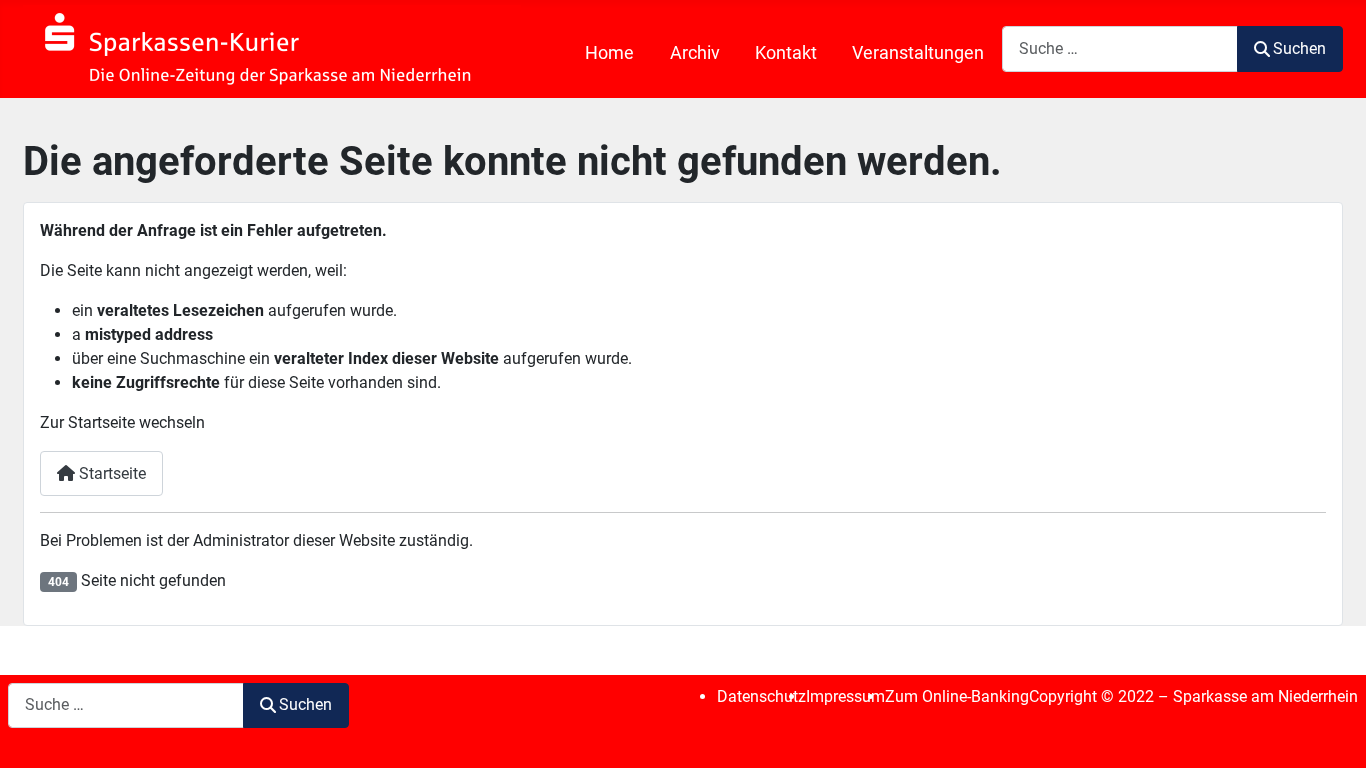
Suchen (1299, 48)
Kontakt (786, 53)
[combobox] (1120, 48)
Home (609, 53)
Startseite (110, 473)
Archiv (695, 53)
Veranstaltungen (918, 53)
